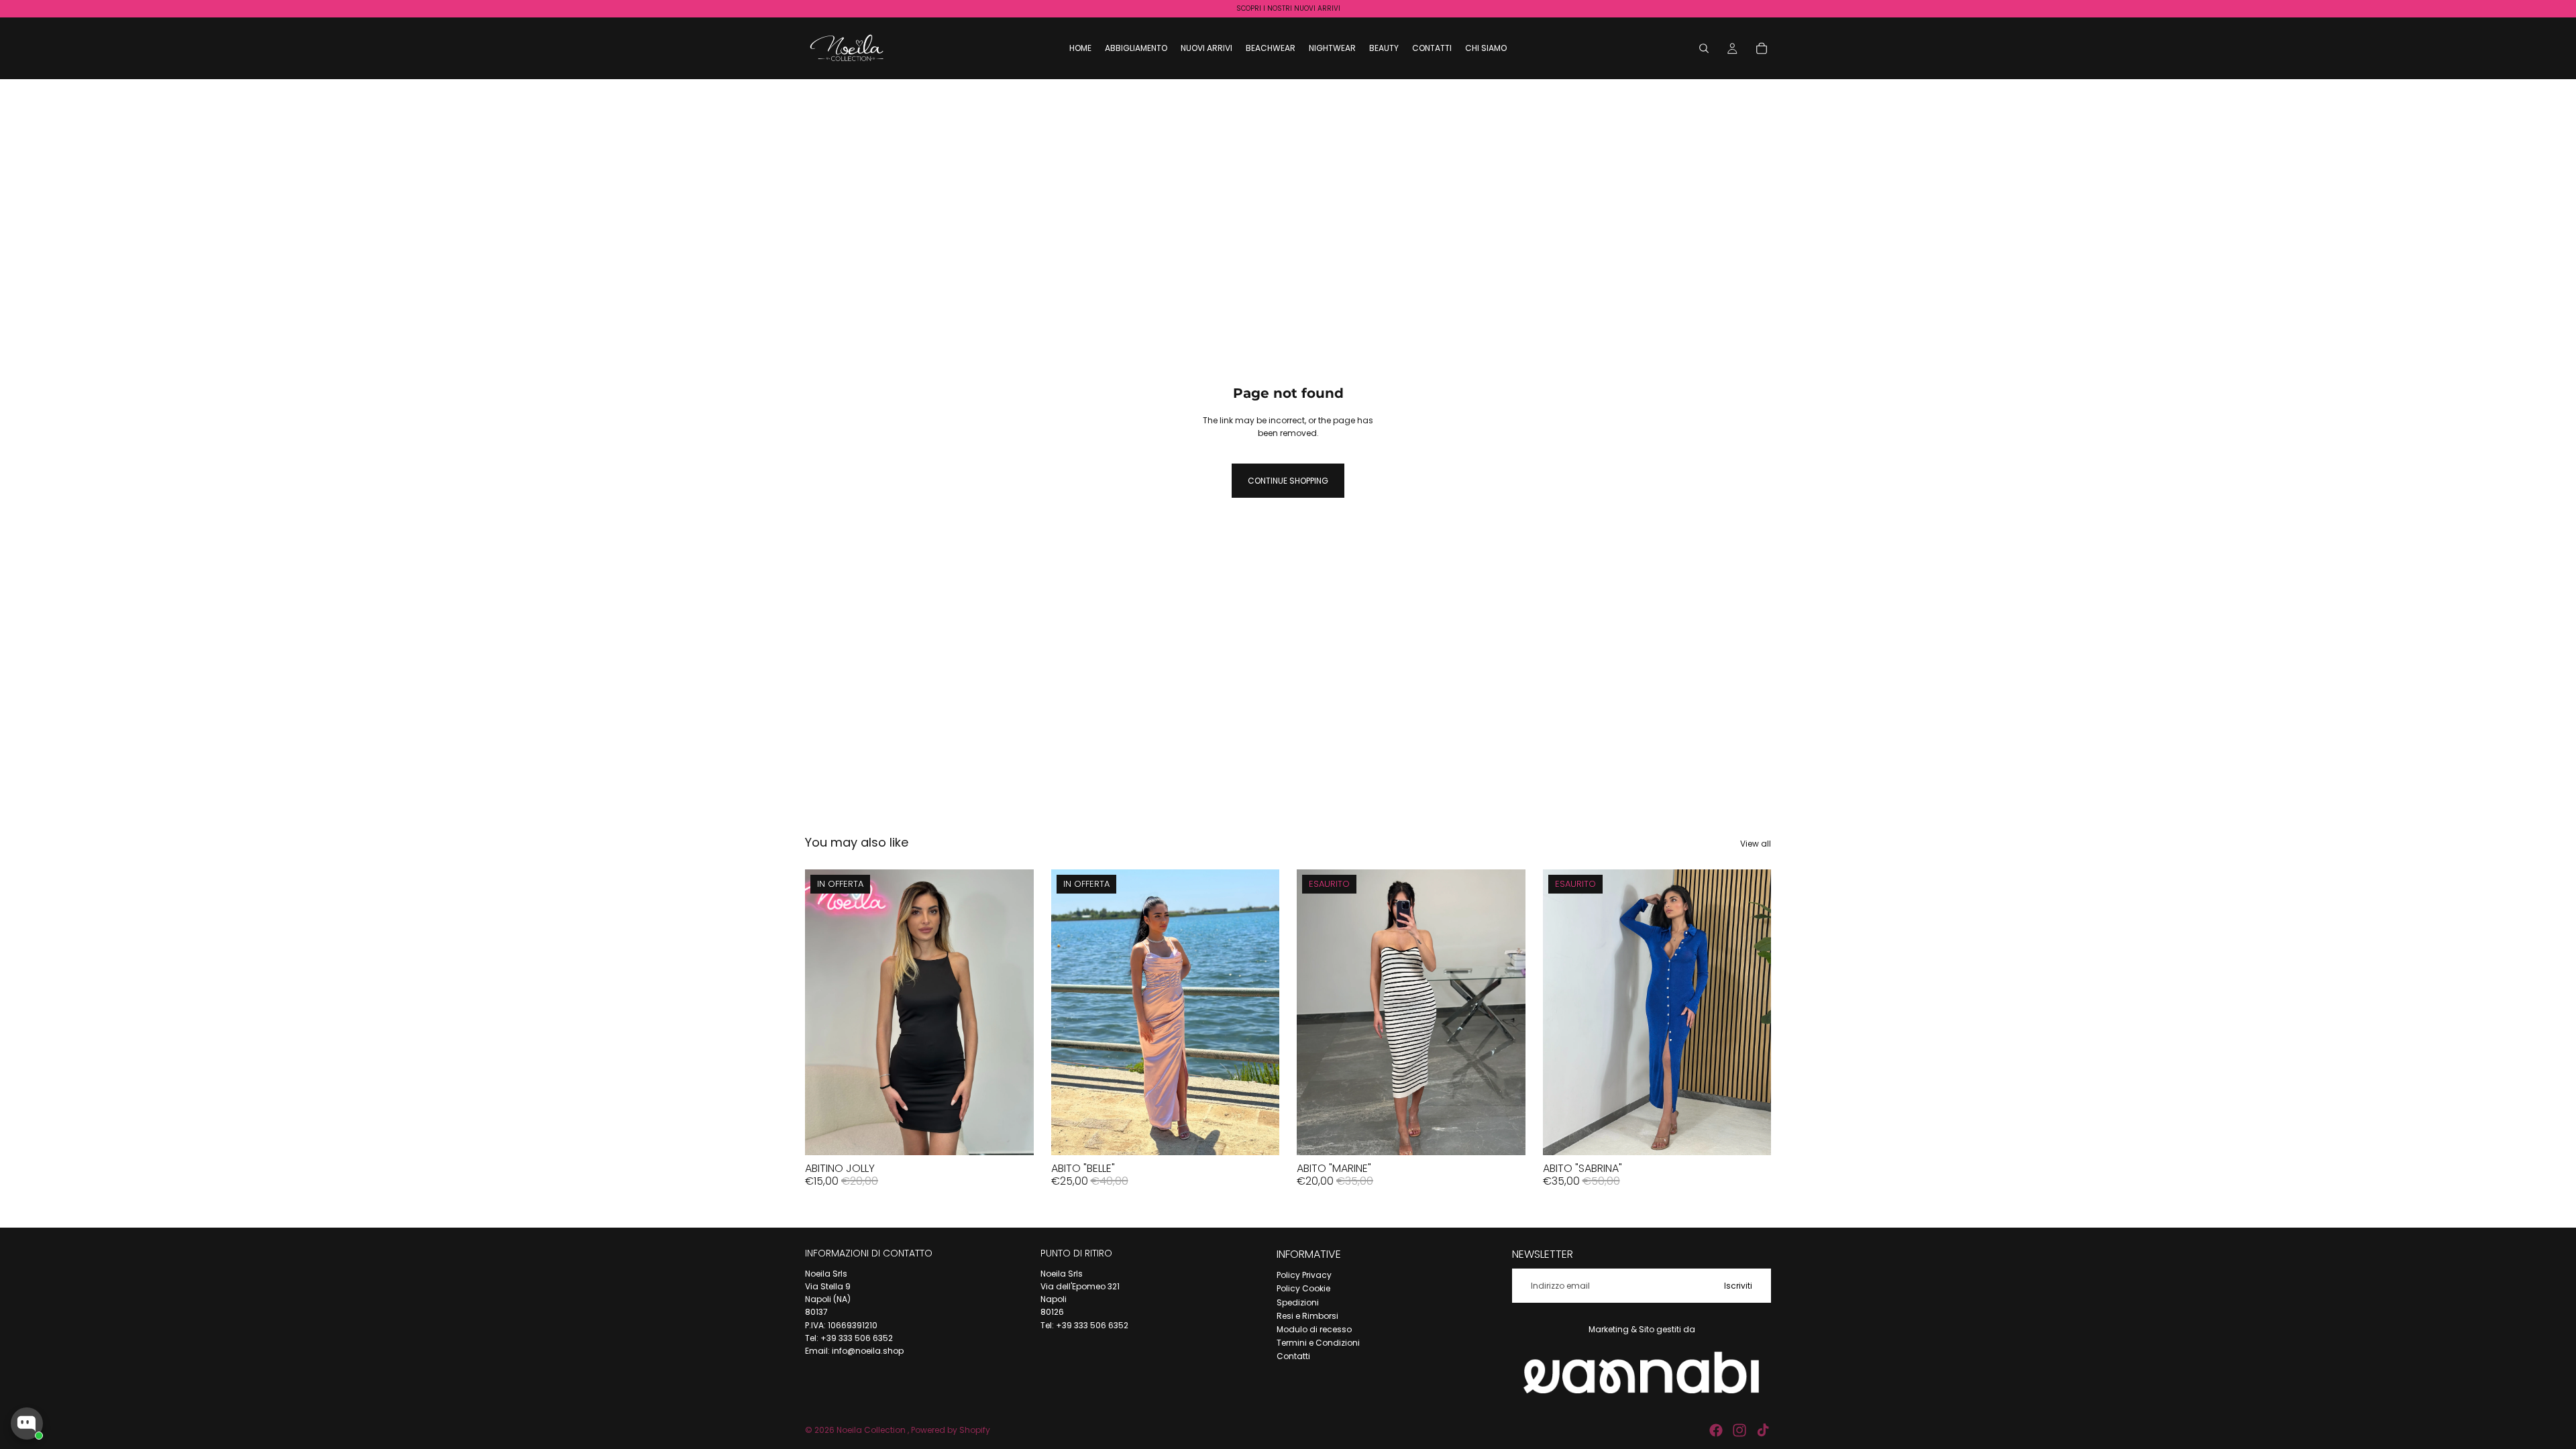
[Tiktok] (1763, 1430)
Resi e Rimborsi (1307, 1316)
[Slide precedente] (1071, 1012)
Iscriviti (1738, 1286)
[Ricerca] (1704, 48)
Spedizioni (1298, 1302)
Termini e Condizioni (1318, 1343)
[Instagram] (1739, 1430)
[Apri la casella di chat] (27, 1424)
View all (1756, 844)
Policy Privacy (1304, 1275)
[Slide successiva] (1259, 1012)
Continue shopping (1288, 481)
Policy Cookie (1303, 1288)
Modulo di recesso (1314, 1329)
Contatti (1293, 1356)
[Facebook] (1716, 1430)
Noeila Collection (872, 1430)
